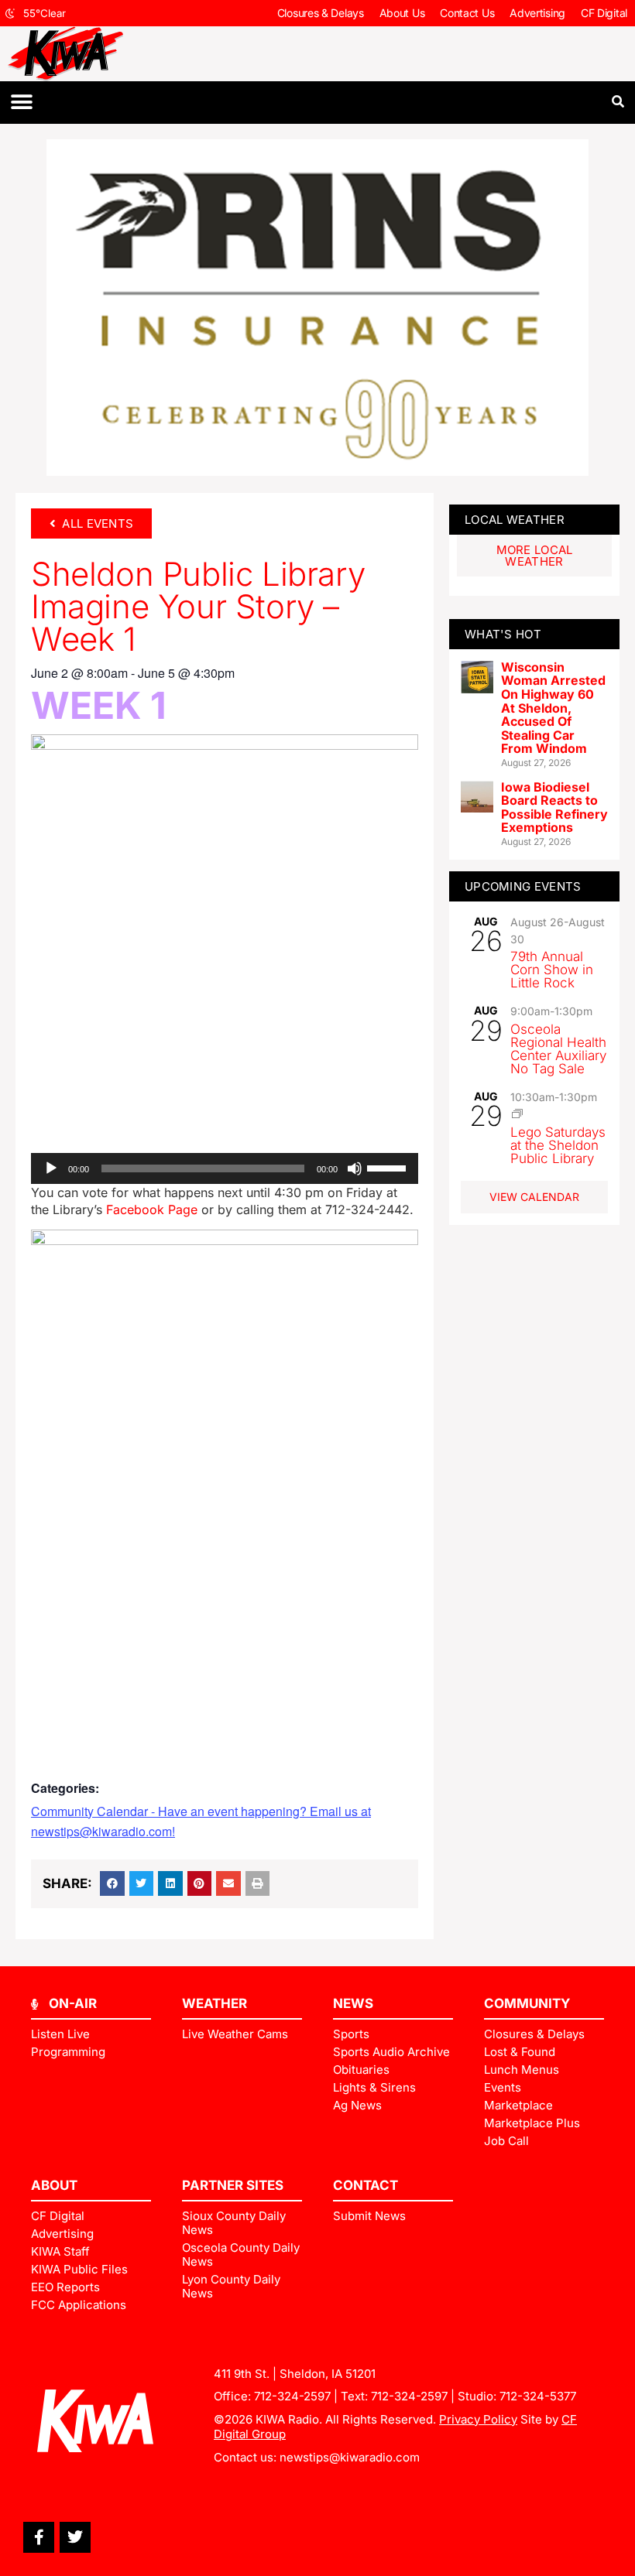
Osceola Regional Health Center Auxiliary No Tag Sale (558, 1049)
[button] (21, 103)
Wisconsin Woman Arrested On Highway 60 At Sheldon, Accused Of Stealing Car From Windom (553, 708)
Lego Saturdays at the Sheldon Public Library (558, 1145)
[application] (225, 1168)
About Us (402, 13)
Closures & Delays (321, 13)
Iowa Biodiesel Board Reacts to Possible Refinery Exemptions (554, 807)
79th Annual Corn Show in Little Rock (552, 970)
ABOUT (54, 2185)
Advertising (537, 13)
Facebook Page (152, 1209)
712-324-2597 (292, 2396)
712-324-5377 (538, 2396)
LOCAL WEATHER (515, 520)
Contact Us (467, 13)
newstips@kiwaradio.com (350, 2457)
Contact (366, 2185)
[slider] (389, 1167)
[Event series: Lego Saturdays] (517, 1114)
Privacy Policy (478, 2419)
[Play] (51, 1168)
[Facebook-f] (39, 2537)
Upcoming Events (523, 886)
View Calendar (534, 1197)
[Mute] (355, 1168)
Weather (215, 2003)
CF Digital (604, 13)
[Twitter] (75, 2537)
